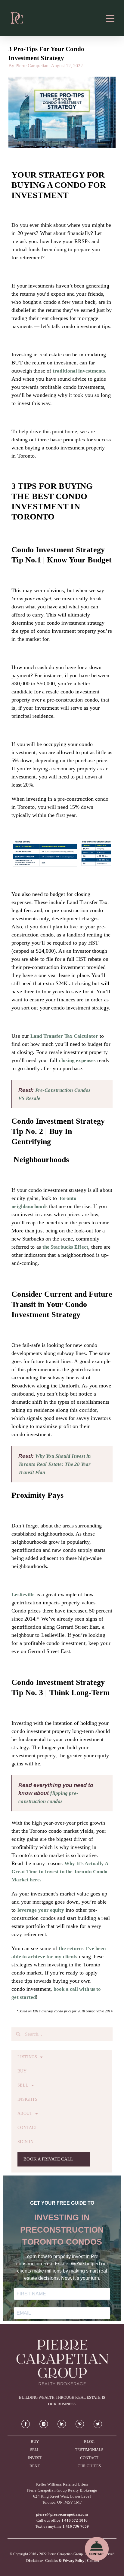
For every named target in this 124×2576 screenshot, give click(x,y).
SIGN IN (25, 2142)
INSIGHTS (27, 2099)
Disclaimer (34, 2561)
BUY (22, 2071)
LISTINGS (27, 2057)
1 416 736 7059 (76, 2526)
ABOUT (25, 2113)
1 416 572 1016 (74, 2520)
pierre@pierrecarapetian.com (62, 2514)
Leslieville (23, 1595)
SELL (23, 2085)
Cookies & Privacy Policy (65, 2561)
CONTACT (27, 2128)
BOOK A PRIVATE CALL (48, 2159)
